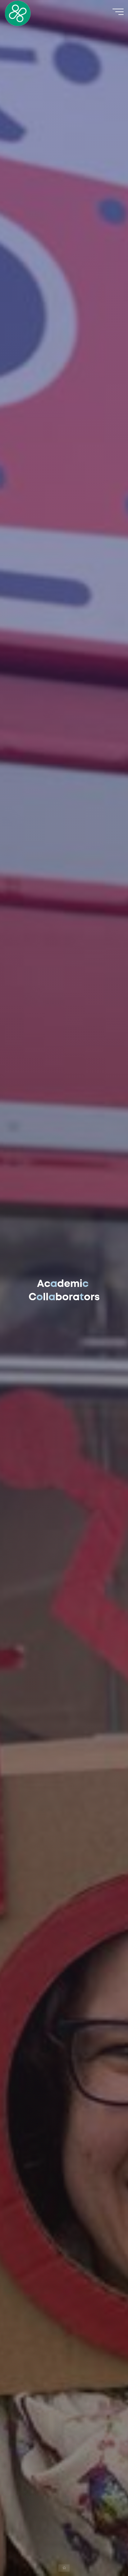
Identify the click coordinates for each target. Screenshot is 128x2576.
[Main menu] (118, 12)
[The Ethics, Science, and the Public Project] (18, 13)
